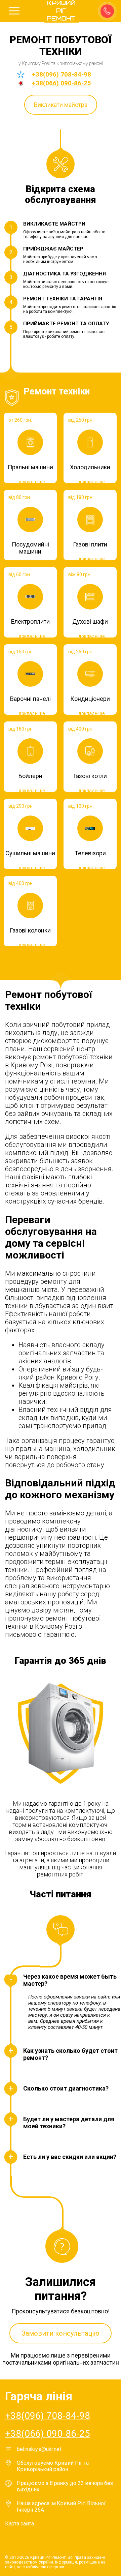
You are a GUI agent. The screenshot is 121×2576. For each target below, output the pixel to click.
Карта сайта (19, 2524)
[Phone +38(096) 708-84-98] (107, 10)
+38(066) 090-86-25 (62, 83)
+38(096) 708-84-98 (62, 74)
